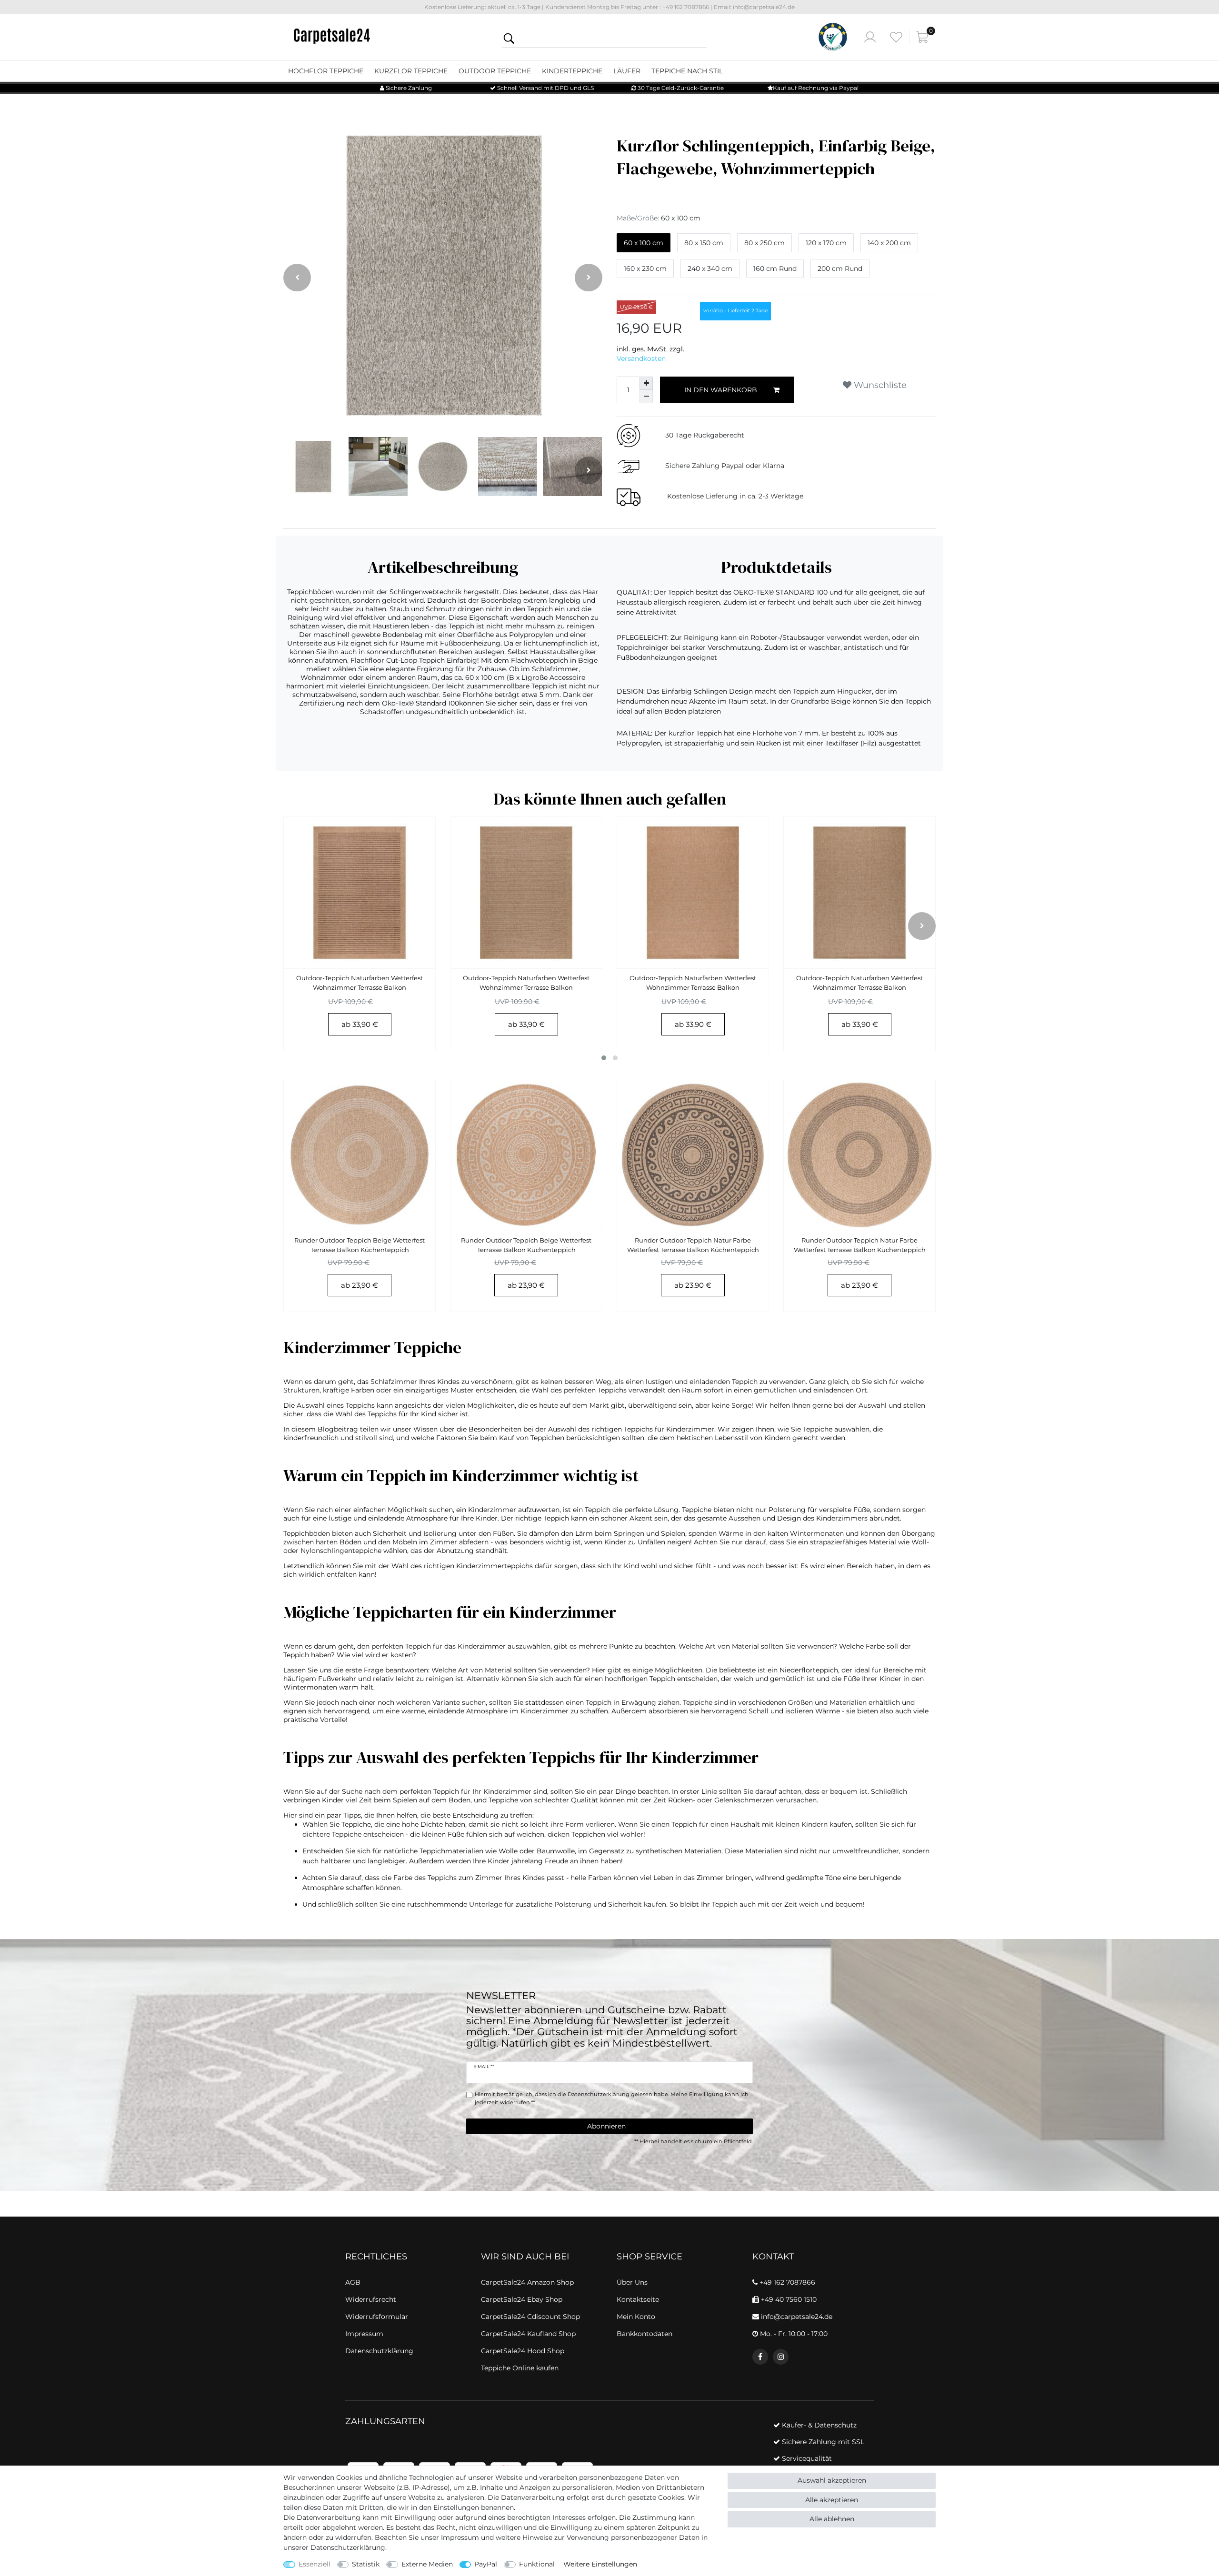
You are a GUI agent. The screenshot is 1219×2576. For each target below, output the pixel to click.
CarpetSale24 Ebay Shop (522, 2299)
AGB (353, 2282)
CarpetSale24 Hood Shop (523, 2351)
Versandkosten (641, 358)
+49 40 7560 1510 (788, 2299)
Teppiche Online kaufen (520, 2368)
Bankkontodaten (644, 2334)
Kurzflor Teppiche (411, 71)
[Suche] (509, 38)
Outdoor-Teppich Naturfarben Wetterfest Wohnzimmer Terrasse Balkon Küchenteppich (360, 984)
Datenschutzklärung (379, 2351)
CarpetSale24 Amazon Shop (527, 2282)
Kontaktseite (638, 2299)
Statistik (366, 2564)
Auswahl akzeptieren (832, 2480)
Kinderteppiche (572, 71)
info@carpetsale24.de (796, 2317)
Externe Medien (427, 2564)
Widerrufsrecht (371, 2299)
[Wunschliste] (896, 37)
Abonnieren (606, 2126)
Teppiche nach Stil (687, 71)
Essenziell (315, 2564)
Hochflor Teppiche (326, 71)
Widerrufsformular (377, 2317)
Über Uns (632, 2282)
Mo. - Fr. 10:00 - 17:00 (793, 2334)
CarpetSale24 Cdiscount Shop (530, 2317)
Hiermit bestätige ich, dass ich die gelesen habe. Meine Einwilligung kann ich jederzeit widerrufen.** (612, 2098)
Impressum (460, 2537)
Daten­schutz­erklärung (348, 2547)
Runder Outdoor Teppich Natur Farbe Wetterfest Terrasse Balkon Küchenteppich (693, 1245)
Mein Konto (636, 2317)
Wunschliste (879, 385)
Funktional (537, 2564)
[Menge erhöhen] (646, 383)
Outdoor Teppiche (495, 71)
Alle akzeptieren (832, 2500)
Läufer (627, 71)
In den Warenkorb (721, 390)
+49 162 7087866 (786, 2282)
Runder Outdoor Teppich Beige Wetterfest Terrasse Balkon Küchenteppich (360, 1245)
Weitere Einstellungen (600, 2564)
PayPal (486, 2564)
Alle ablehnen (832, 2519)
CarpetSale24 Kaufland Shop (528, 2334)
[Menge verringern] (646, 397)
